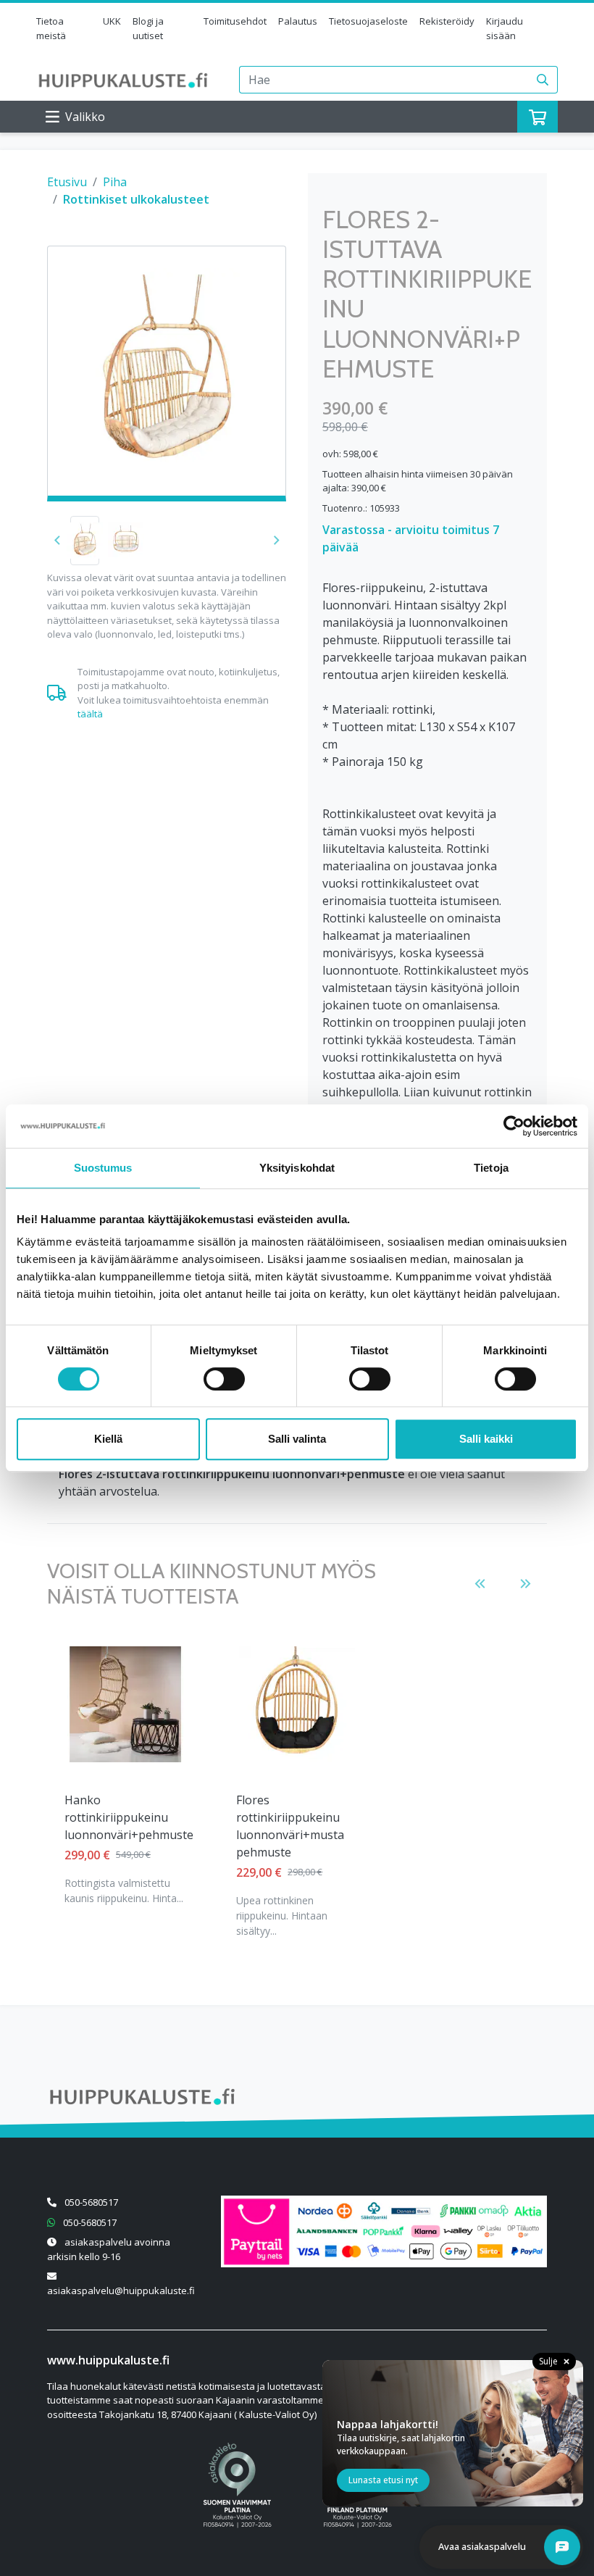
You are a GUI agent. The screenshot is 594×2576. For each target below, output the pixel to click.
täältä (90, 714)
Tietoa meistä (51, 28)
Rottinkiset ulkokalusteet (136, 199)
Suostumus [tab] (103, 1168)
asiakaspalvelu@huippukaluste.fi (121, 2291)
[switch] (224, 1379)
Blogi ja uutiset (148, 28)
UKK (112, 21)
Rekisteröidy (447, 21)
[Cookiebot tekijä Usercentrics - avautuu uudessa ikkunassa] (514, 1126)
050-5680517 (91, 2202)
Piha (115, 182)
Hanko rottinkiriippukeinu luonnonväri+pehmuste (129, 1817)
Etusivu (67, 182)
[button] (276, 541)
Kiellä (108, 1439)
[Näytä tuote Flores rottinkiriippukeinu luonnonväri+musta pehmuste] (297, 1704)
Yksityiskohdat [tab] (297, 1168)
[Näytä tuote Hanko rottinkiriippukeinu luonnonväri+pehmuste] (125, 1704)
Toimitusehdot (235, 21)
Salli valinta (297, 1439)
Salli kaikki (486, 1439)
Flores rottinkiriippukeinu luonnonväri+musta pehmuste (290, 1826)
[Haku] (543, 80)
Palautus (298, 21)
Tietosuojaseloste (368, 21)
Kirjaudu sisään (505, 28)
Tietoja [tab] (491, 1168)
